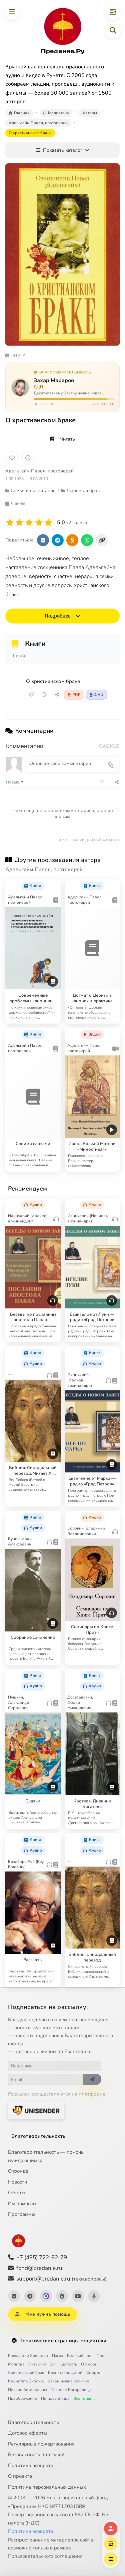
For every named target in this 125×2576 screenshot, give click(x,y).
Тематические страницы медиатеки (63, 2341)
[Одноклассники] (94, 2296)
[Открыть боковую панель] (113, 12)
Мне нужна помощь (48, 2314)
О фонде (18, 2171)
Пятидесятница (55, 2398)
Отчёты (17, 2193)
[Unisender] (36, 2110)
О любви (89, 2364)
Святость (69, 2364)
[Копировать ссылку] (102, 540)
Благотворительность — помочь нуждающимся (46, 2156)
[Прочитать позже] (44, 695)
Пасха (57, 2356)
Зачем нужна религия (68, 2381)
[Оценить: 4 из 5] (39, 523)
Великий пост (80, 2356)
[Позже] (28, 458)
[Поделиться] (57, 695)
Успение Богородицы (71, 2390)
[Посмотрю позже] (53, 884)
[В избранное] (12, 458)
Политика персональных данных (47, 2487)
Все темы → (85, 2398)
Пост (101, 2356)
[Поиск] (113, 31)
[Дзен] (62, 2296)
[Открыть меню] (12, 12)
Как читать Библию (26, 2381)
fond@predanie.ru (39, 2268)
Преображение (22, 2398)
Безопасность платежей (36, 2454)
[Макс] (46, 2296)
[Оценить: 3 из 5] (29, 523)
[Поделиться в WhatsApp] (87, 540)
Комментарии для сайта (89, 840)
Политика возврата (31, 2465)
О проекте (20, 2476)
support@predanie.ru (61, 2279)
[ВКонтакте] (14, 2296)
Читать (67, 439)
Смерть (93, 2372)
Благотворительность (38, 2136)
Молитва (16, 2364)
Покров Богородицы (27, 2390)
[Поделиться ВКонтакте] (43, 540)
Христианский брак (26, 2372)
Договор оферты (28, 2433)
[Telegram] (30, 2296)
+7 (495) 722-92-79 (42, 2257)
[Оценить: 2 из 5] (19, 523)
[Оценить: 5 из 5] (48, 523)
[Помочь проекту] (111, 2529)
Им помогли (22, 2203)
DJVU (98, 695)
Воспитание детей (65, 2372)
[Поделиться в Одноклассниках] (72, 540)
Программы (22, 2214)
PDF (76, 695)
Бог (53, 2364)
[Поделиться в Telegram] (58, 540)
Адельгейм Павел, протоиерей (39, 471)
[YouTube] (78, 2296)
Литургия (37, 2364)
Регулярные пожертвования (41, 2444)
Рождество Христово (28, 2356)
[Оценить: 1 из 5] (10, 523)
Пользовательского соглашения (45, 2556)
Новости (18, 2182)
